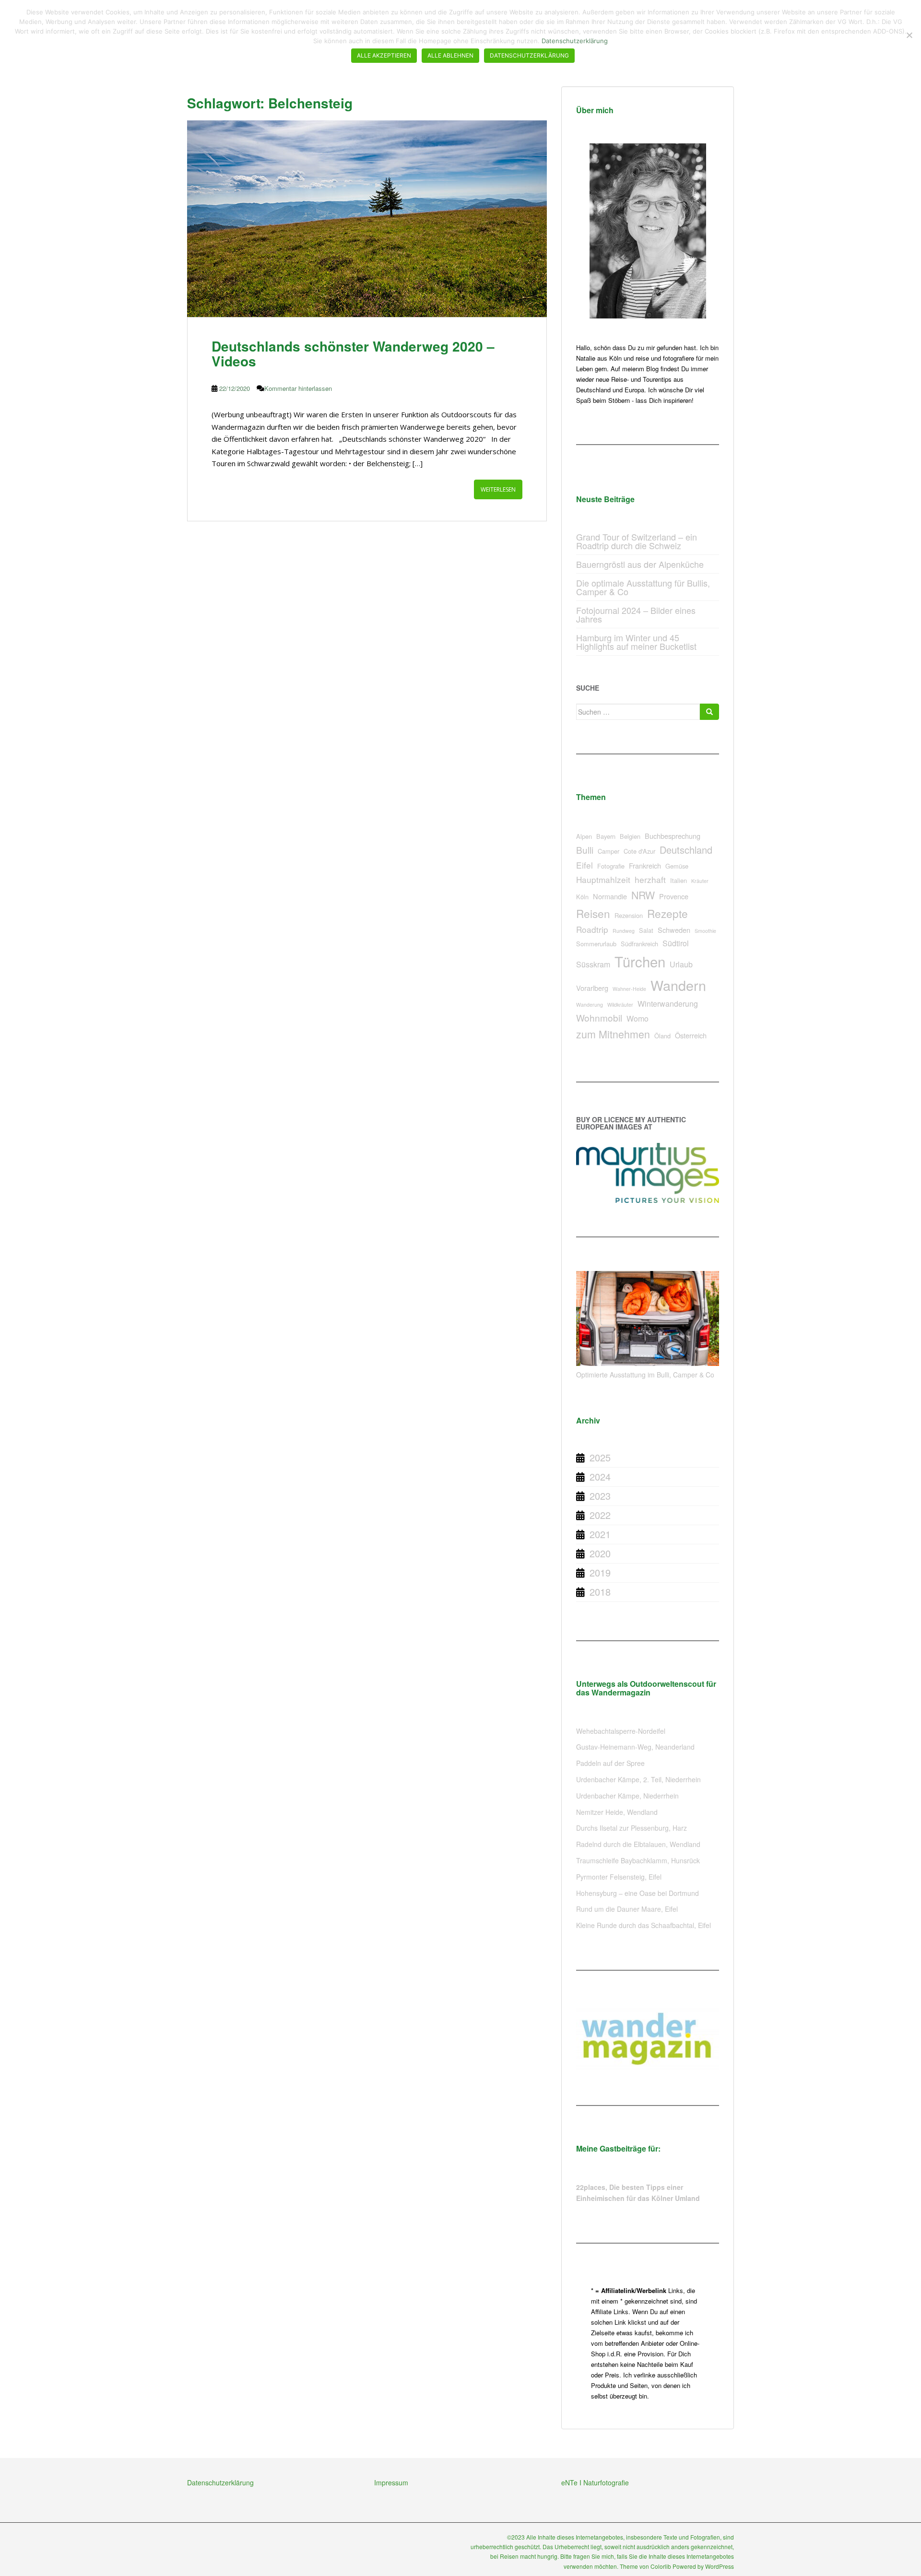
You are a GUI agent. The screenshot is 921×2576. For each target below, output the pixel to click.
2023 (600, 1496)
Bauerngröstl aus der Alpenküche (640, 564)
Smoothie (705, 931)
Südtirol (676, 943)
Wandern (678, 985)
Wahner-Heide (629, 989)
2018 (600, 1592)
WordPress (720, 2566)
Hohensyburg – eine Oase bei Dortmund (638, 1893)
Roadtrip (592, 929)
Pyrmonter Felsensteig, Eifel (619, 1877)
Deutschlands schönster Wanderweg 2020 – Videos (353, 353)
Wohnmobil (599, 1017)
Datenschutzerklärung (220, 2482)
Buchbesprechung (673, 836)
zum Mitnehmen (613, 1034)
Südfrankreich (639, 944)
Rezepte (667, 913)
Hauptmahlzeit (603, 879)
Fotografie (611, 866)
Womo (638, 1018)
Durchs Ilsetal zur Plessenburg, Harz (632, 1828)
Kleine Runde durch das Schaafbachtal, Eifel (644, 1925)
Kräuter (700, 881)
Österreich (691, 1035)
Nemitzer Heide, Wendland (617, 1812)
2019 (600, 1572)
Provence (674, 896)
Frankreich (645, 865)
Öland (662, 1036)
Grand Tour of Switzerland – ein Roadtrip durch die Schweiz (637, 541)
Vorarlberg (592, 988)
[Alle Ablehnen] (909, 35)
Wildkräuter (620, 1005)
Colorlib (661, 2566)
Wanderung (590, 1005)
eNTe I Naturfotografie (595, 2482)
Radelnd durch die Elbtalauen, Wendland (638, 1844)
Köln (582, 897)
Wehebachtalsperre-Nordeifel (621, 1731)
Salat (646, 930)
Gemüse (677, 866)
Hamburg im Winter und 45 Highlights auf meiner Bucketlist (636, 642)
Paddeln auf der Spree (610, 1763)
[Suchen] (709, 712)
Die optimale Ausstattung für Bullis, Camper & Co (643, 587)
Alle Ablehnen (450, 55)
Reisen (593, 913)
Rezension (629, 915)
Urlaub (681, 964)
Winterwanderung (668, 1004)
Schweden (674, 930)
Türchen (640, 961)
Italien (679, 880)
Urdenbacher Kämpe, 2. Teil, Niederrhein (638, 1779)
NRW (643, 895)
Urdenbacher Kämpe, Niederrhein (627, 1796)
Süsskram (593, 964)
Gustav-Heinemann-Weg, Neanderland (635, 1747)
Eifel (584, 865)
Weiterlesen (498, 489)
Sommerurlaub (596, 944)
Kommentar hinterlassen (298, 388)
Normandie (610, 896)
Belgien (630, 836)
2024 (600, 1476)
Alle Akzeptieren (384, 55)
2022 (600, 1515)
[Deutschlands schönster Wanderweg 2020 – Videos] (367, 219)
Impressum (391, 2482)
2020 (600, 1553)
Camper (608, 851)
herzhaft (650, 879)
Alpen (584, 836)
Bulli (585, 850)
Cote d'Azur (639, 851)
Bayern (606, 836)
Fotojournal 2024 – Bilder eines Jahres (636, 614)
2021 (600, 1534)
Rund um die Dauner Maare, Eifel (627, 1909)
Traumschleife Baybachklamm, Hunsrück (638, 1860)
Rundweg (624, 931)
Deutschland (686, 850)
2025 (600, 1457)
